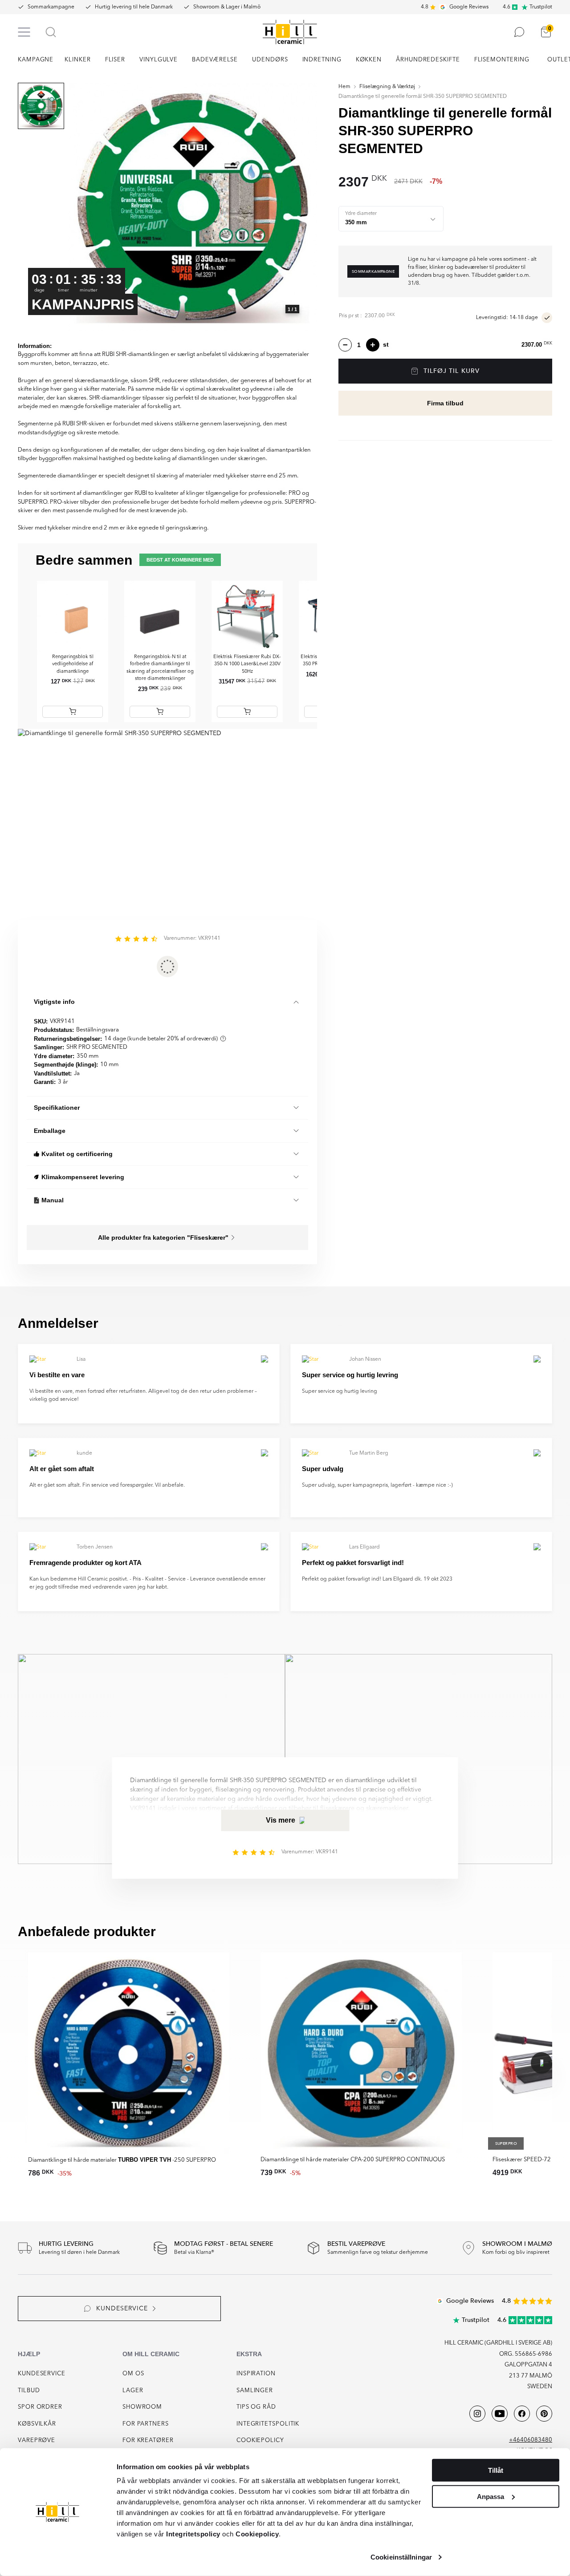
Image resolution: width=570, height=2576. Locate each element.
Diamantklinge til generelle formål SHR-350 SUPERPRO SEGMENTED (423, 97)
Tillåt (496, 2470)
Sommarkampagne (51, 7)
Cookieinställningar (401, 2557)
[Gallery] (193, 207)
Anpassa (491, 2496)
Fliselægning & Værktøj (387, 87)
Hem (344, 87)
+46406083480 (531, 2440)
